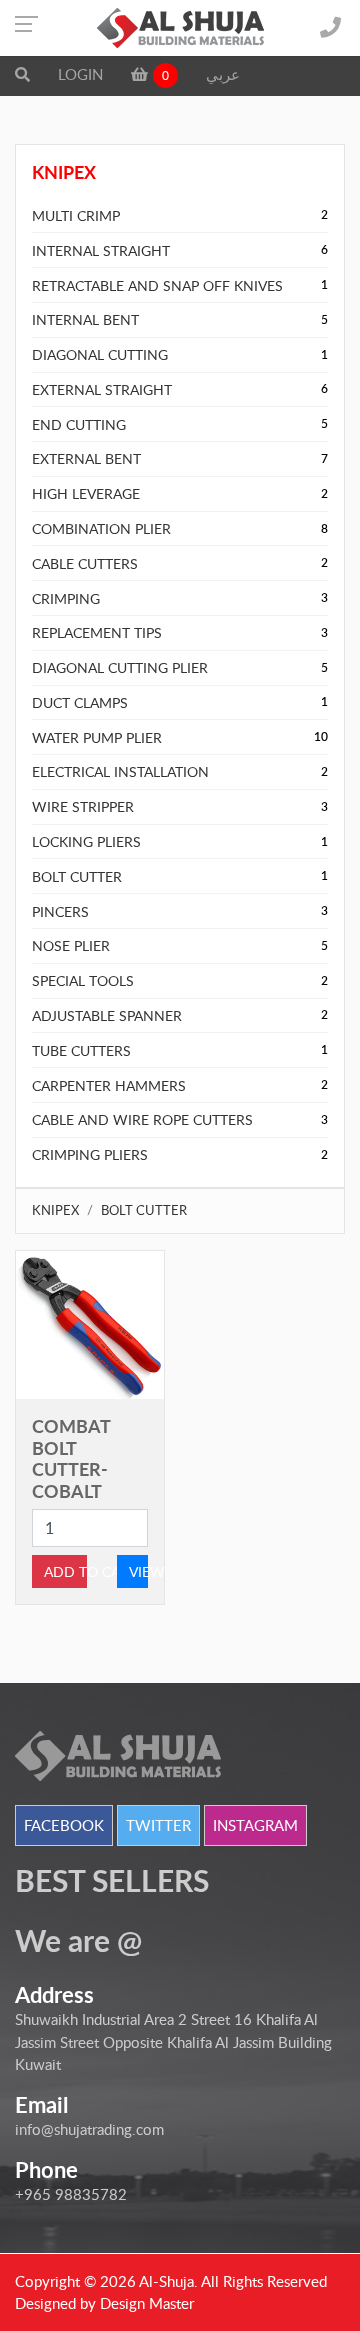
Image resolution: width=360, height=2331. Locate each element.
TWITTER (158, 1825)
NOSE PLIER (71, 945)
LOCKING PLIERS (86, 841)
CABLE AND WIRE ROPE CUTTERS (142, 1119)
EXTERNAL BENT (86, 458)
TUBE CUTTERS (81, 1050)
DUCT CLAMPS (80, 702)
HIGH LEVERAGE (86, 493)
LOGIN (80, 74)
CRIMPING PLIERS (90, 1154)
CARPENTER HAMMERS (109, 1085)
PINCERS (60, 911)
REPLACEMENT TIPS (97, 632)
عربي (223, 74)
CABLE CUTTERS (85, 563)
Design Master (147, 2303)
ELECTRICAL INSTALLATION (120, 771)
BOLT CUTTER (77, 876)
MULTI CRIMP (76, 215)
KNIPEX (55, 1210)
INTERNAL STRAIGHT (101, 250)
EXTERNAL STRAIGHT (102, 389)
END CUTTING (79, 424)
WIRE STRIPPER (83, 806)
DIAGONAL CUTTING (100, 354)
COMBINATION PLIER (101, 528)
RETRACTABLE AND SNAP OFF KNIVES (157, 285)
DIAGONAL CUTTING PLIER (120, 667)
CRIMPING (66, 598)
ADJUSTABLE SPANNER (107, 1015)
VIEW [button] (138, 1571)
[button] (22, 74)
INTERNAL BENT (85, 319)
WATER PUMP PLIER (97, 737)
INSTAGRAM (255, 1825)
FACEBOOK (64, 1825)
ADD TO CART (65, 1571)
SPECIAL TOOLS (83, 980)
